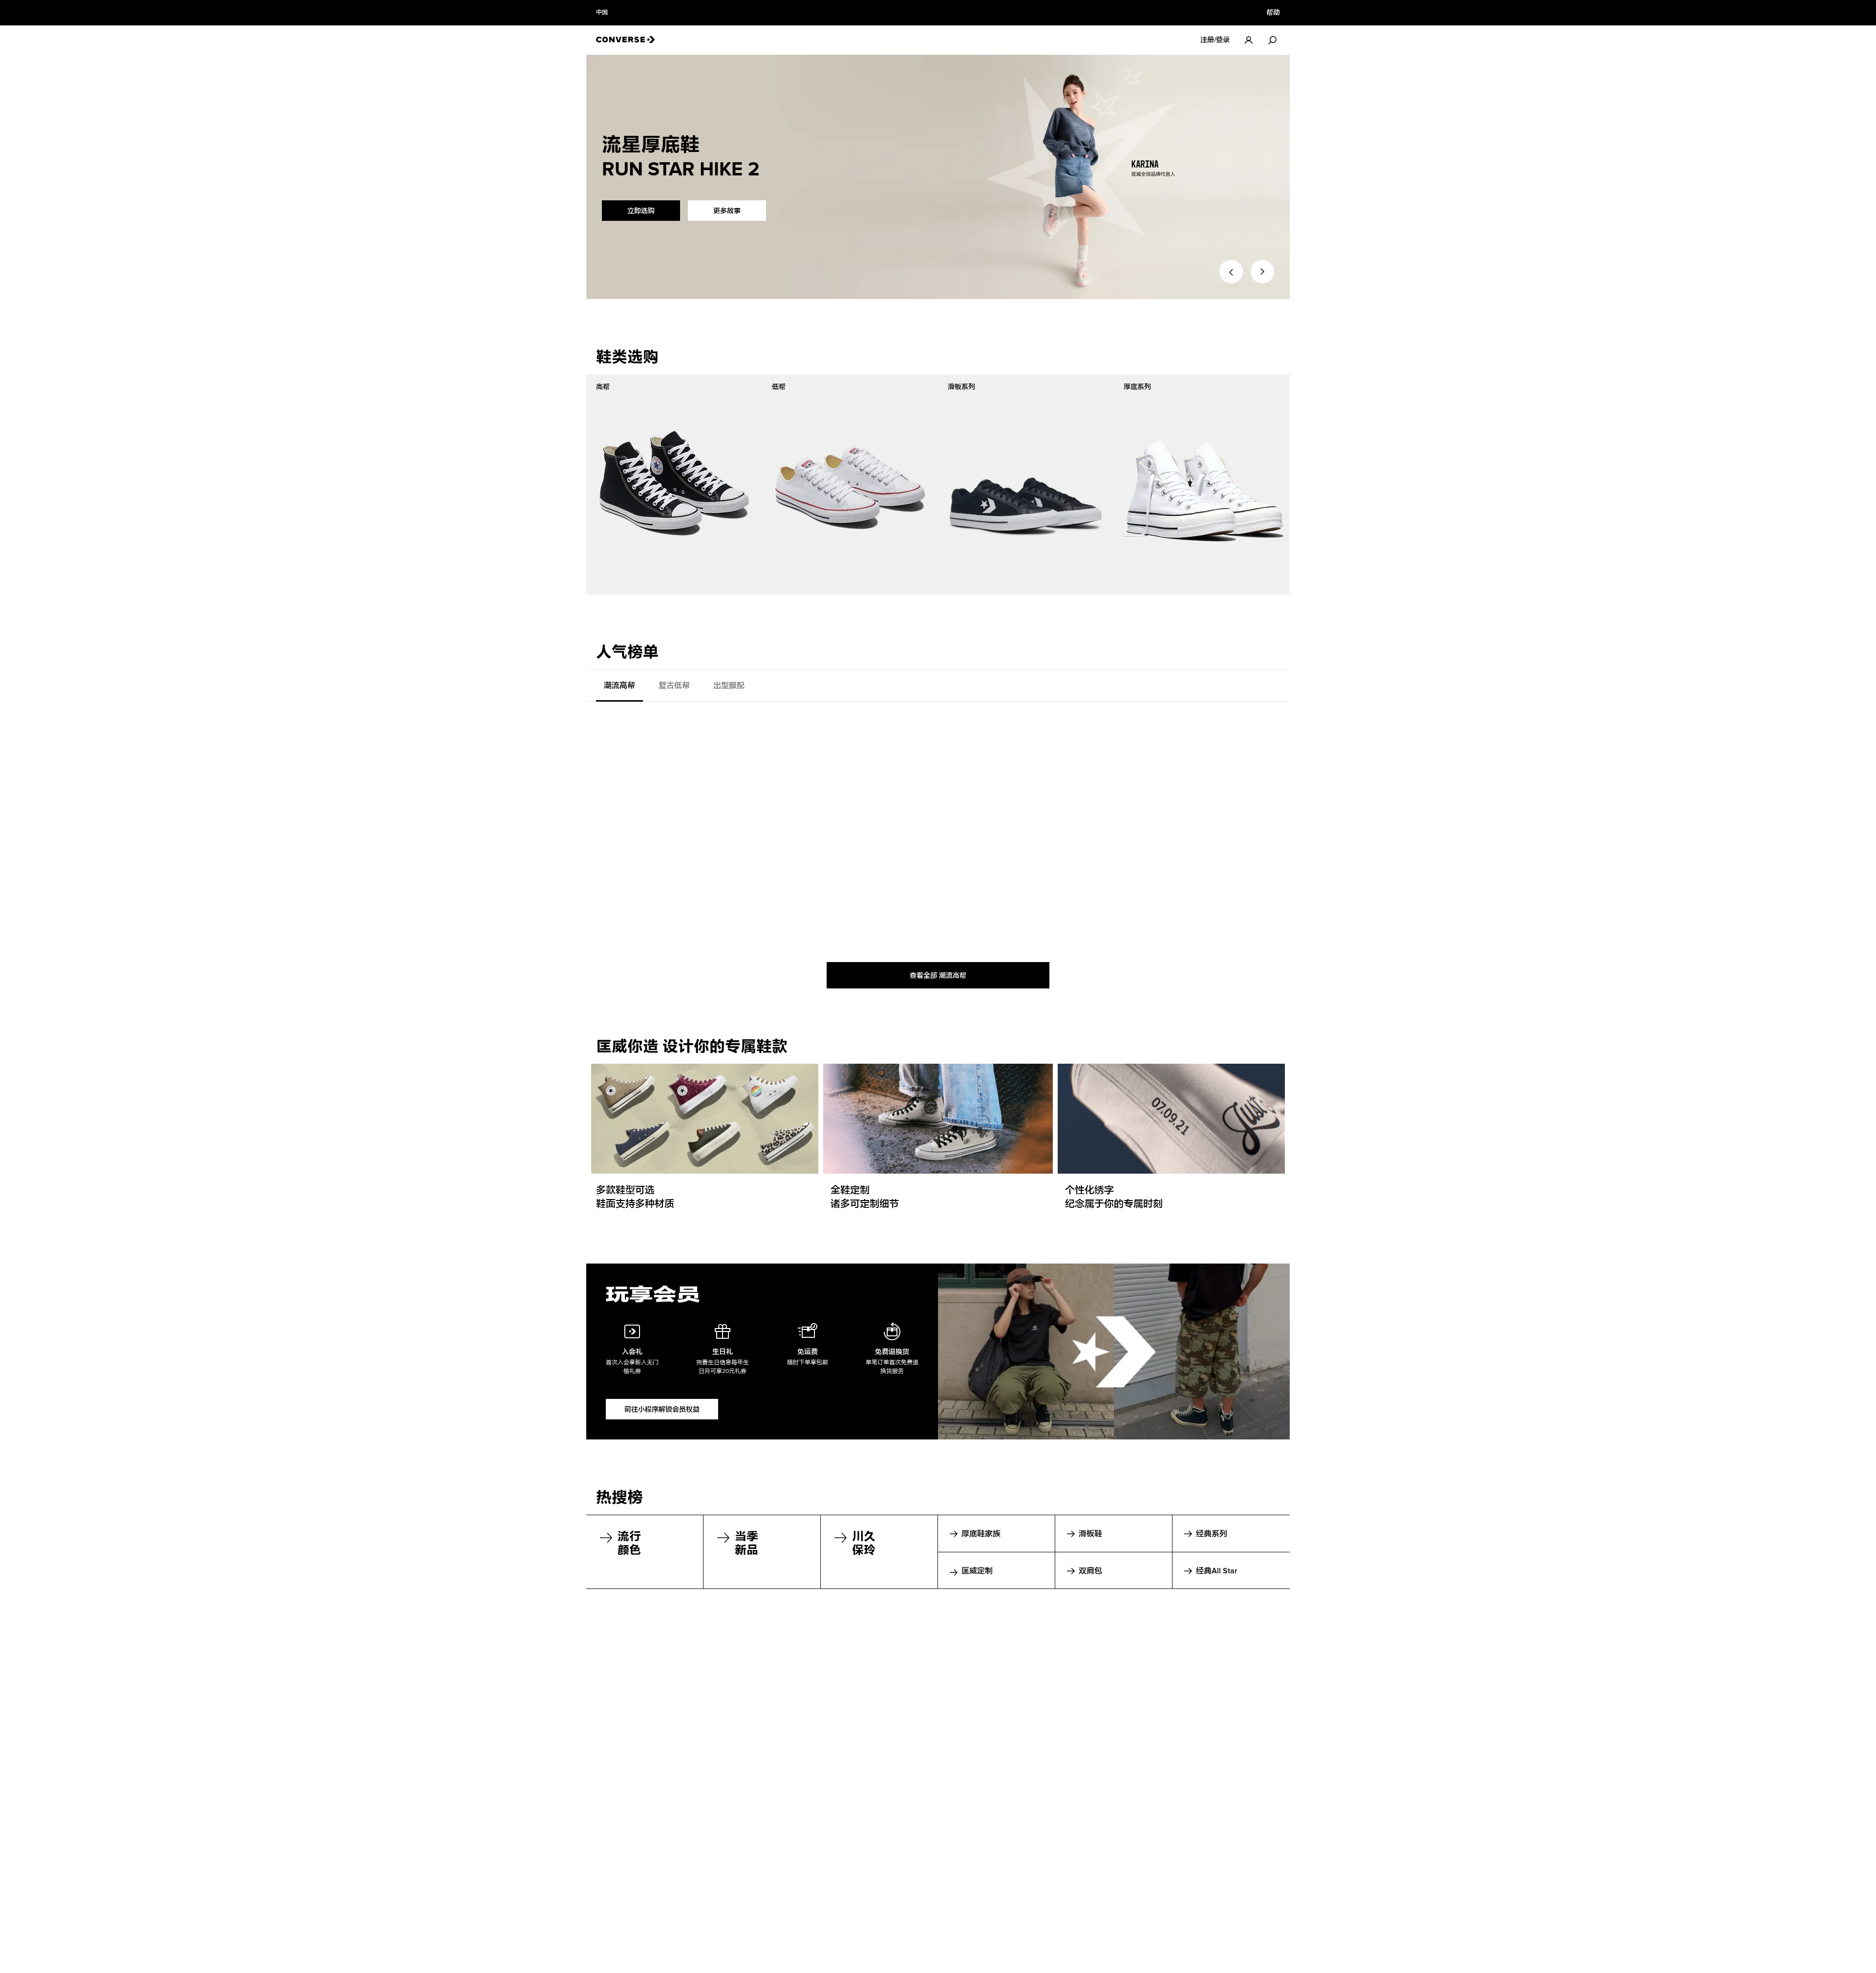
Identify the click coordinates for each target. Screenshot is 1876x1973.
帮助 (1273, 13)
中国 (602, 13)
